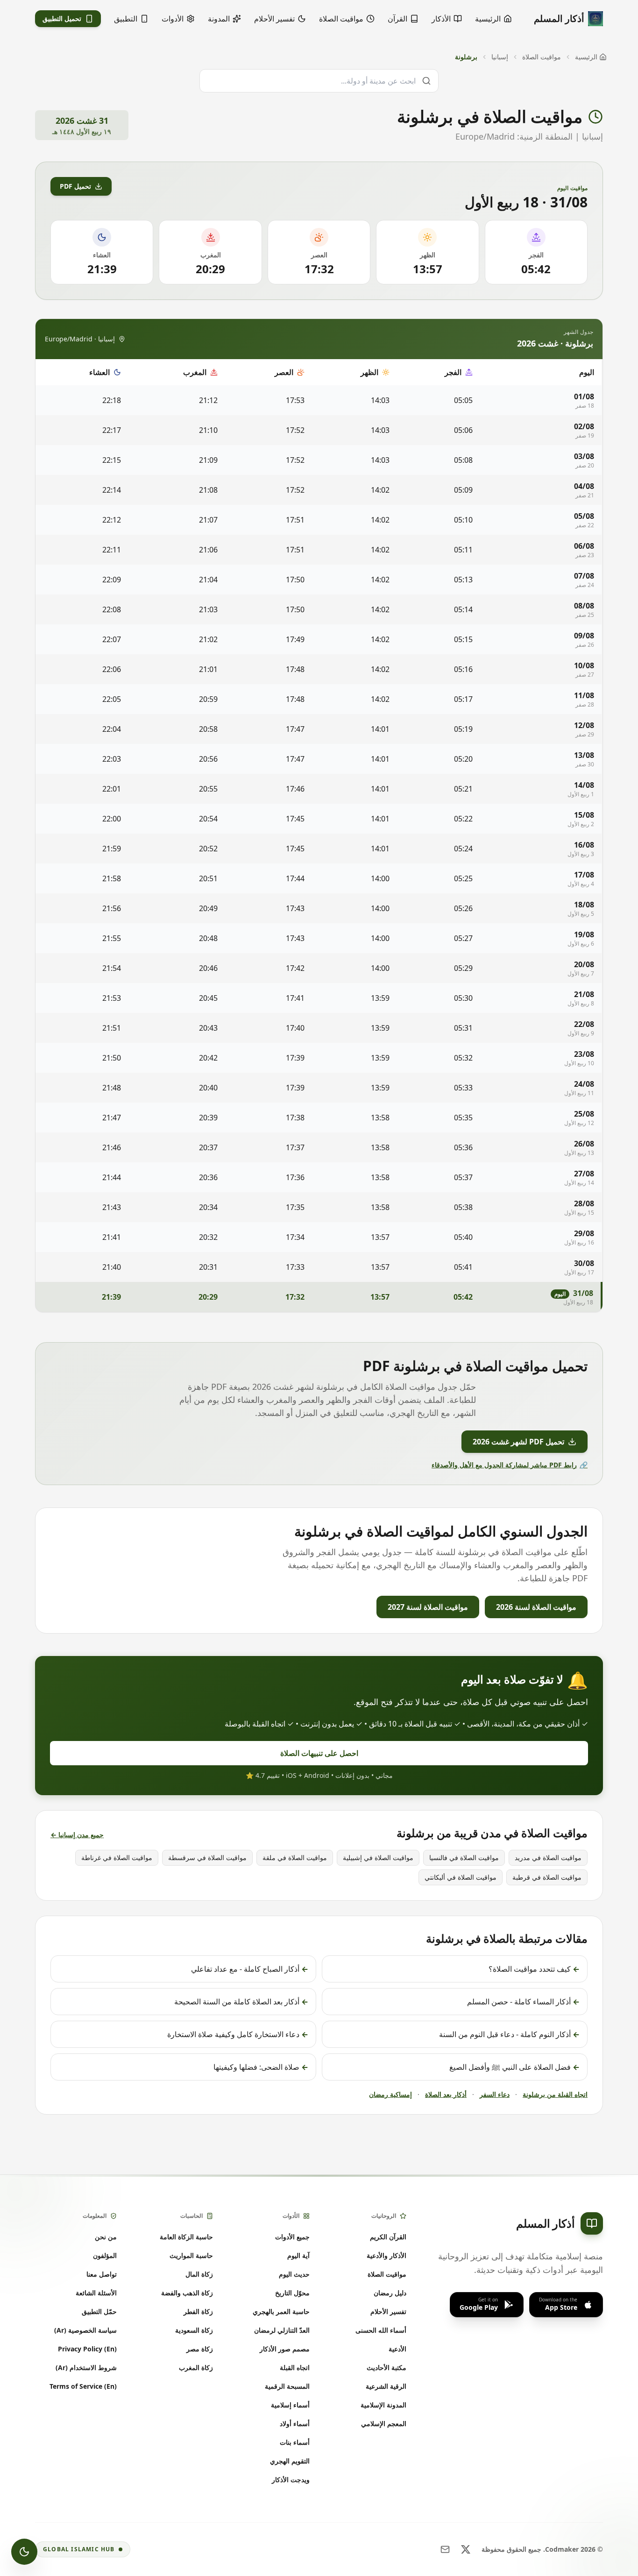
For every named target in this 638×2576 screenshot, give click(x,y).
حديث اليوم (294, 2274)
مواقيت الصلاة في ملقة (295, 1858)
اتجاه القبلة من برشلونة (555, 2094)
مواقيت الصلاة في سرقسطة (207, 1858)
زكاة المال (199, 2274)
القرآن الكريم (388, 2237)
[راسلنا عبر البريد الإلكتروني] (445, 2549)
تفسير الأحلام (388, 2311)
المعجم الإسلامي (384, 2424)
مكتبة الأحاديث (386, 2367)
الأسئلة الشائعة (96, 2293)
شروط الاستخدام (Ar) (86, 2367)
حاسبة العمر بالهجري (281, 2311)
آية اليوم (298, 2255)
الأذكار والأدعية (386, 2255)
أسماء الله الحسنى (381, 2330)
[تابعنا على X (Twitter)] (466, 2549)
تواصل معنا (102, 2274)
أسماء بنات (295, 2442)
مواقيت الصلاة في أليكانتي (461, 1877)
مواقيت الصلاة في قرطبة (547, 1877)
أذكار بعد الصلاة (446, 2094)
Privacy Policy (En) (87, 2349)
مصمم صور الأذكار (285, 2349)
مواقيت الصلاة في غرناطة (117, 1858)
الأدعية (397, 2349)
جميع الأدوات (292, 2237)
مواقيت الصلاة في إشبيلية (378, 1858)
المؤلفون (105, 2255)
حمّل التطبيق (99, 2311)
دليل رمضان (390, 2293)
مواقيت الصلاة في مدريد (548, 1858)
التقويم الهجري (290, 2461)
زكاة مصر (200, 2349)
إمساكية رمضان (390, 2094)
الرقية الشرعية (386, 2386)
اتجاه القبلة (295, 2367)
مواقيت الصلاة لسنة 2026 (536, 1607)
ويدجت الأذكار (291, 2480)
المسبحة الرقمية (287, 2386)
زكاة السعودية (194, 2330)
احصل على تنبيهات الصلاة (319, 1753)
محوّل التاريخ (292, 2293)
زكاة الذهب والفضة (187, 2293)
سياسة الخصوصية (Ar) (85, 2330)
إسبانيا (500, 57)
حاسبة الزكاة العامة (186, 2237)
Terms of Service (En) (83, 2386)
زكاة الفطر (198, 2311)
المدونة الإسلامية (383, 2405)
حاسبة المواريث (191, 2255)
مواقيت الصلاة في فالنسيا (464, 1858)
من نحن (106, 2237)
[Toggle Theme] (24, 2552)
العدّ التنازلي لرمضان (282, 2330)
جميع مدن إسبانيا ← (77, 1835)
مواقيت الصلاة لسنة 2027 (428, 1607)
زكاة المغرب (196, 2367)
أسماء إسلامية (290, 2405)
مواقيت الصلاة (542, 57)
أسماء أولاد (295, 2424)
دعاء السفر (495, 2094)
